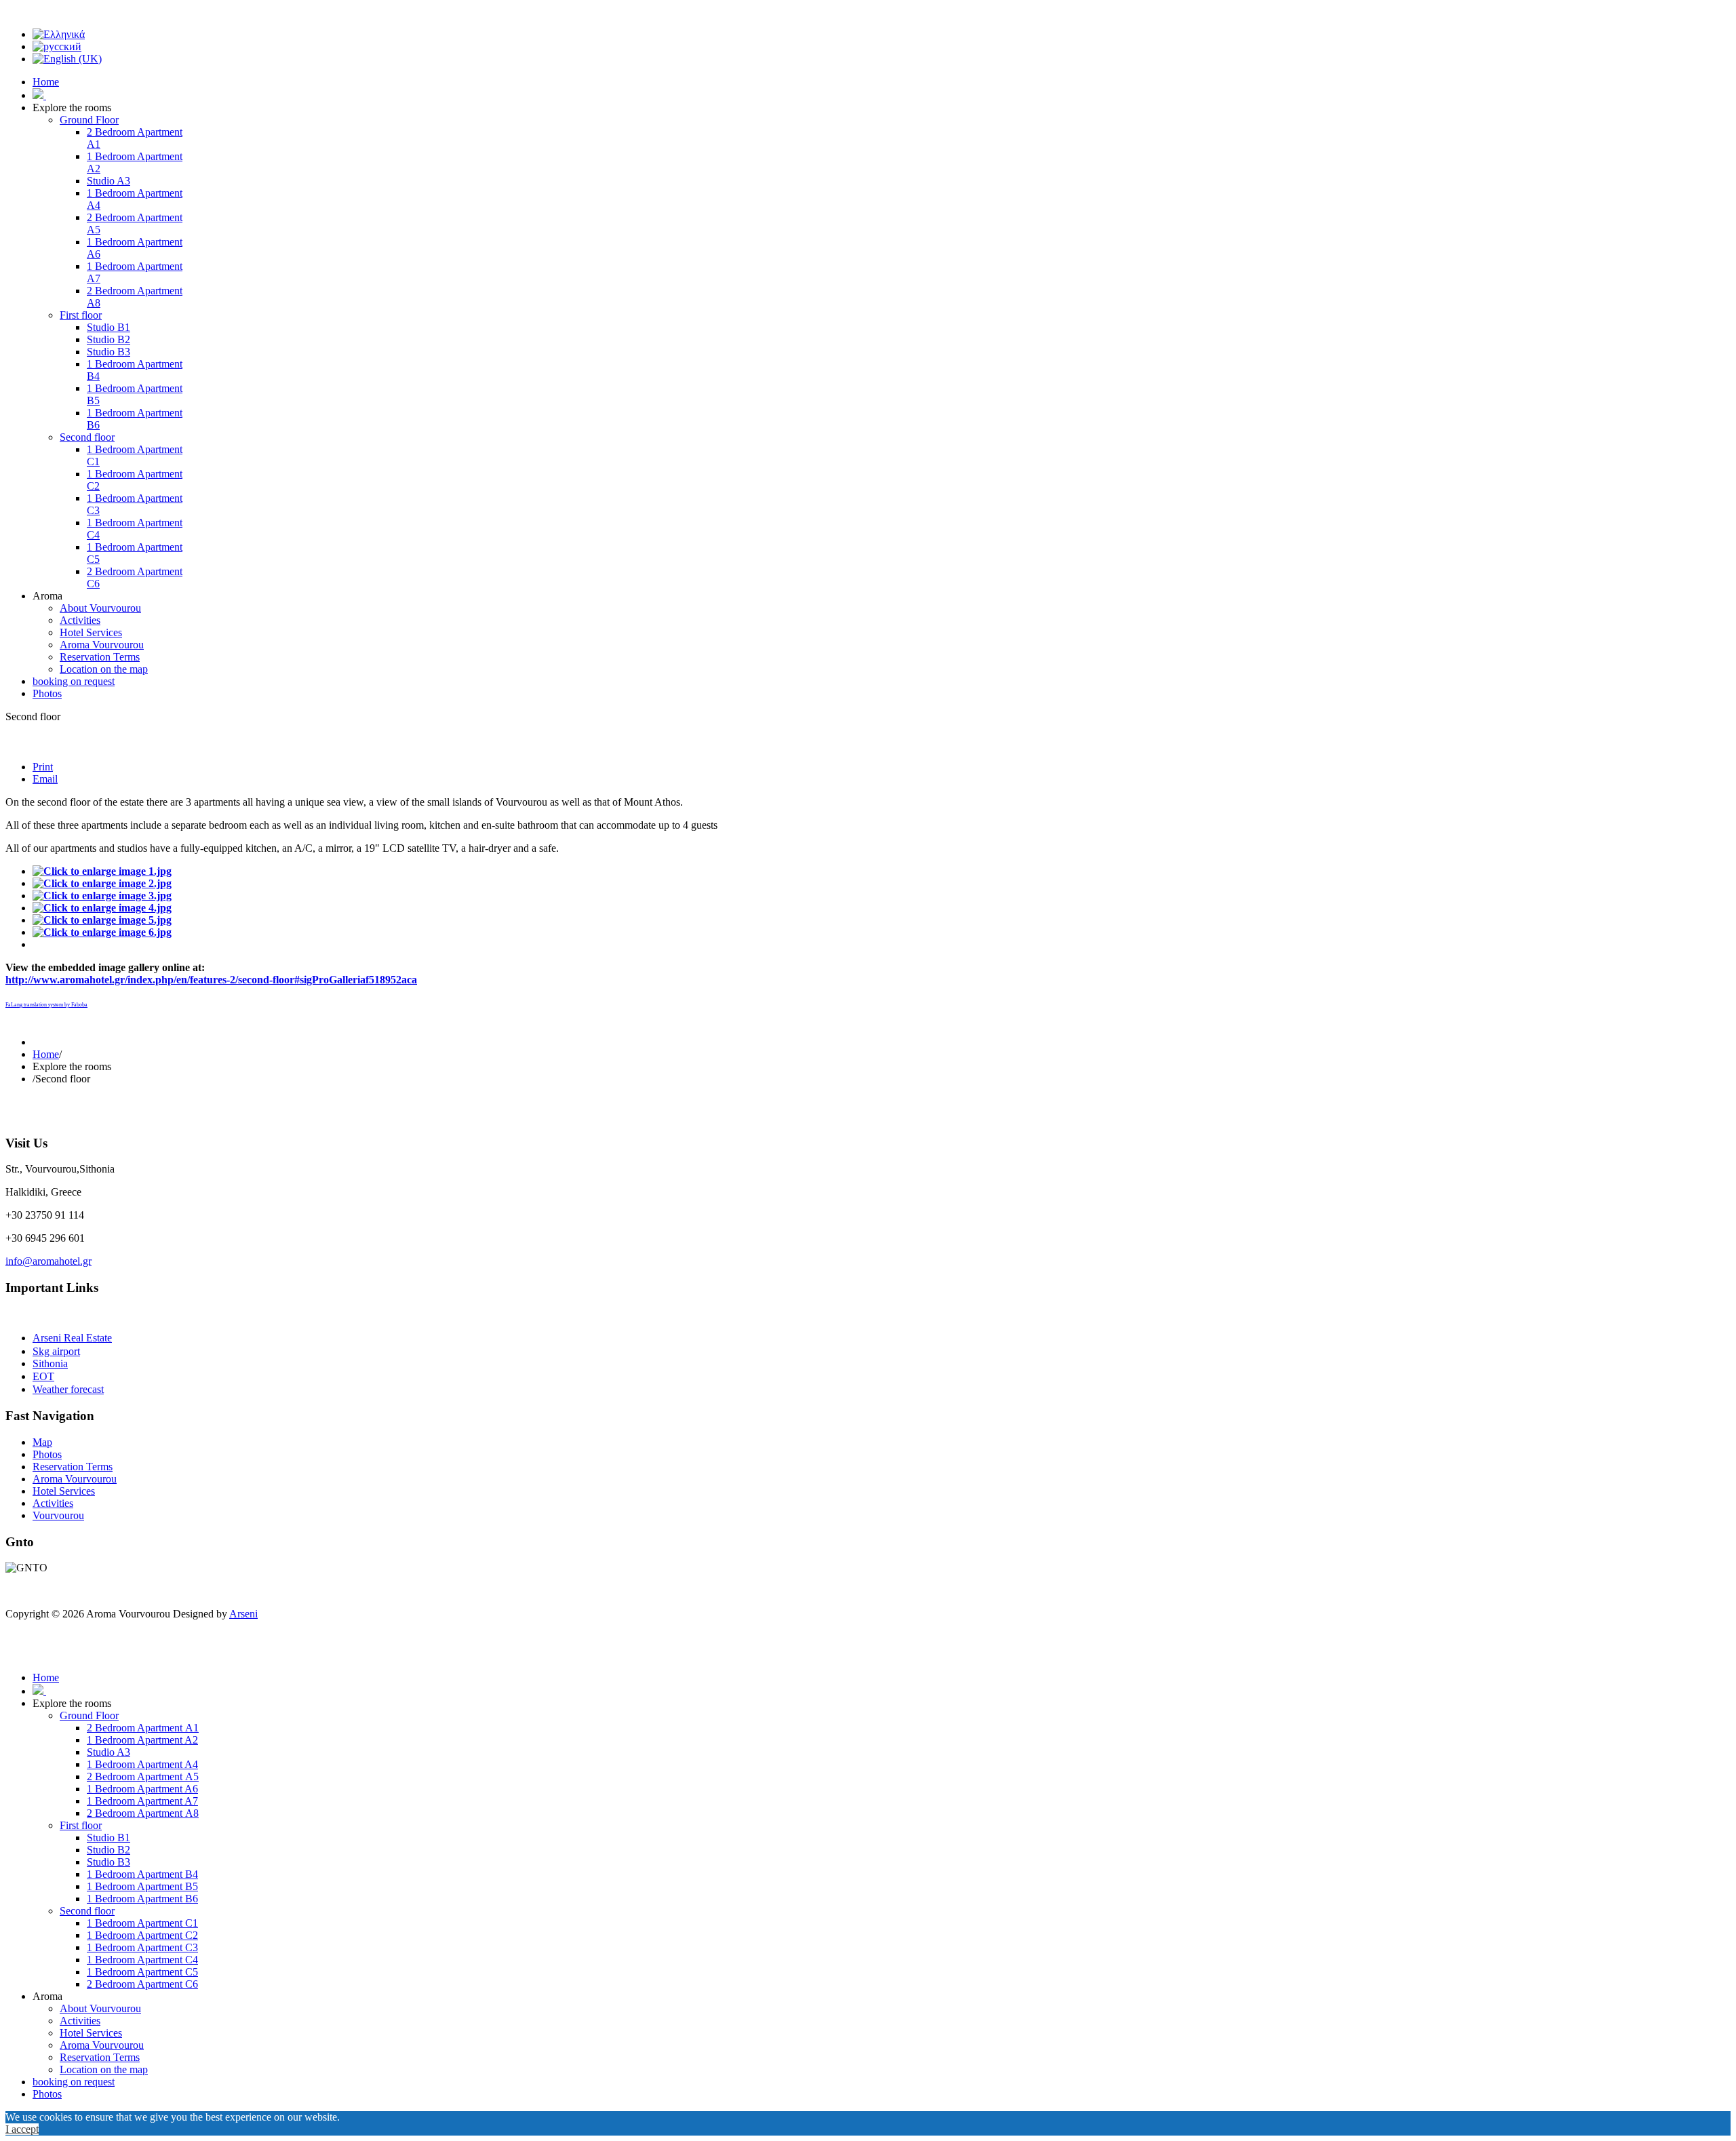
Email (45, 779)
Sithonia (50, 1363)
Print (43, 767)
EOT (43, 1376)
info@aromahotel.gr (48, 1261)
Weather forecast (68, 1389)
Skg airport (56, 1351)
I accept (22, 2129)
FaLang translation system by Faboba (46, 1005)
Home (46, 1054)
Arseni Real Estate (72, 1338)
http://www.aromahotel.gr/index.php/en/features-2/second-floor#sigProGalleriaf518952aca (211, 980)
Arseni (243, 1614)
